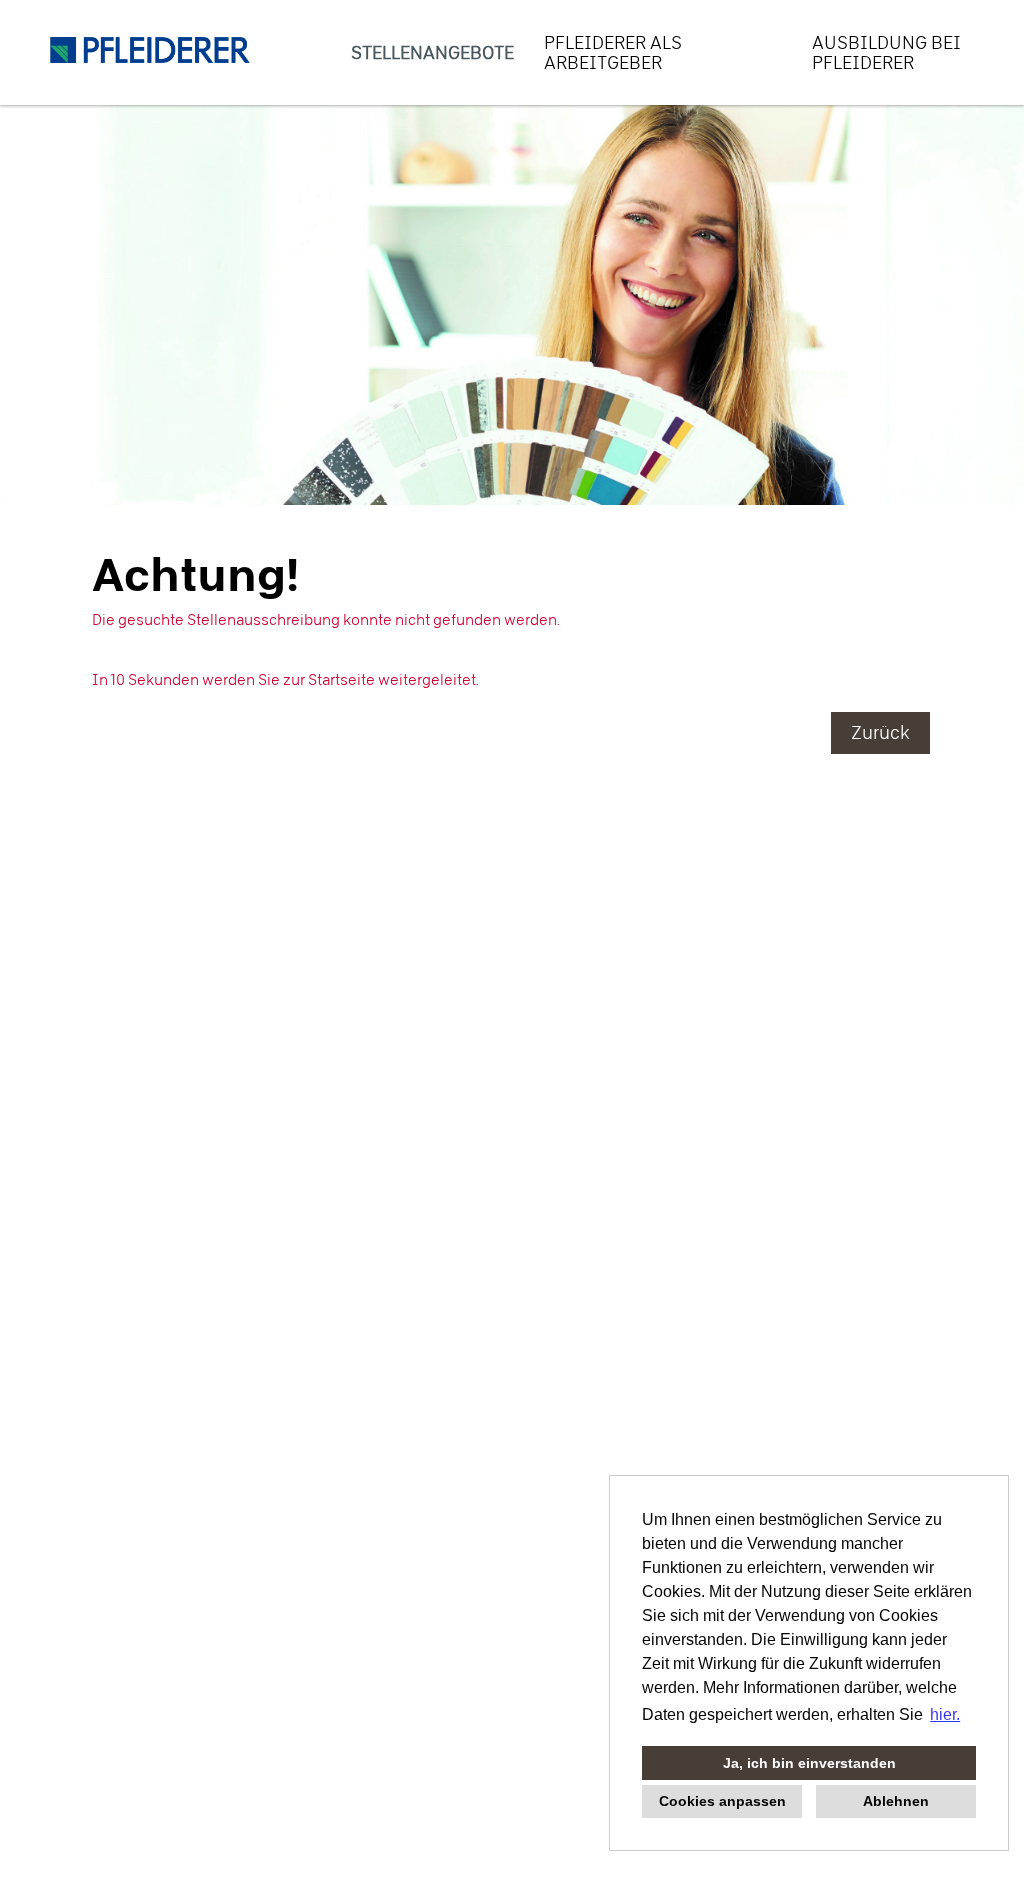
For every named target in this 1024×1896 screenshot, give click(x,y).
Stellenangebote (432, 52)
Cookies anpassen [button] (722, 1801)
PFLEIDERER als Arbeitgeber (613, 52)
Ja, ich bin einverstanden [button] (809, 1763)
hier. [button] (945, 1714)
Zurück (880, 732)
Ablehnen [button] (896, 1801)
